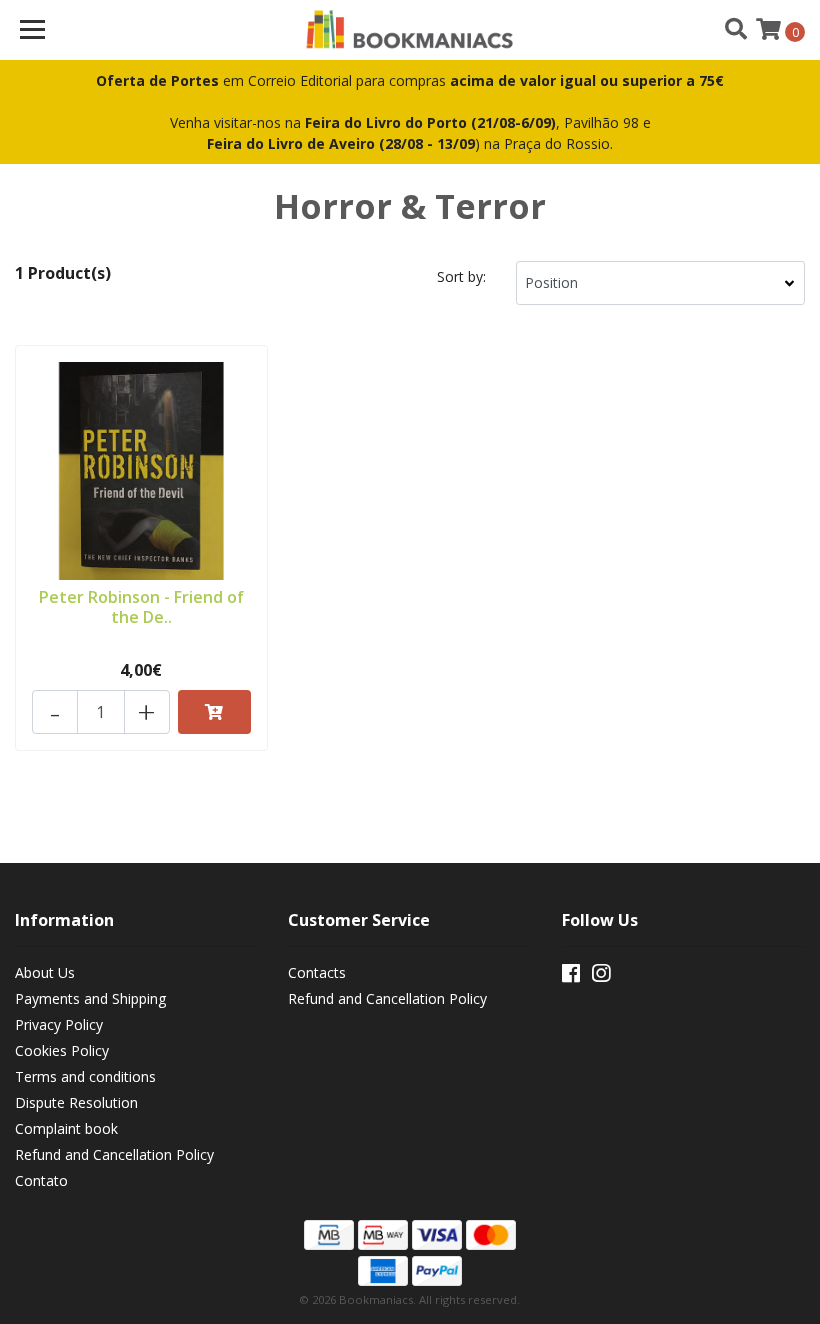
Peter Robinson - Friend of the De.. (141, 606)
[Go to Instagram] (601, 977)
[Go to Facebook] (571, 977)
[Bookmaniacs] (410, 30)
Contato (41, 1180)
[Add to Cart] (214, 712)
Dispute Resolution (76, 1102)
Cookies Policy (62, 1050)
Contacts (317, 972)
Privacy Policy (59, 1024)
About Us (45, 972)
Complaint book (66, 1128)
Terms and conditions (85, 1076)
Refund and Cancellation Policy (114, 1154)
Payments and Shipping (90, 998)
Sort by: (461, 276)
